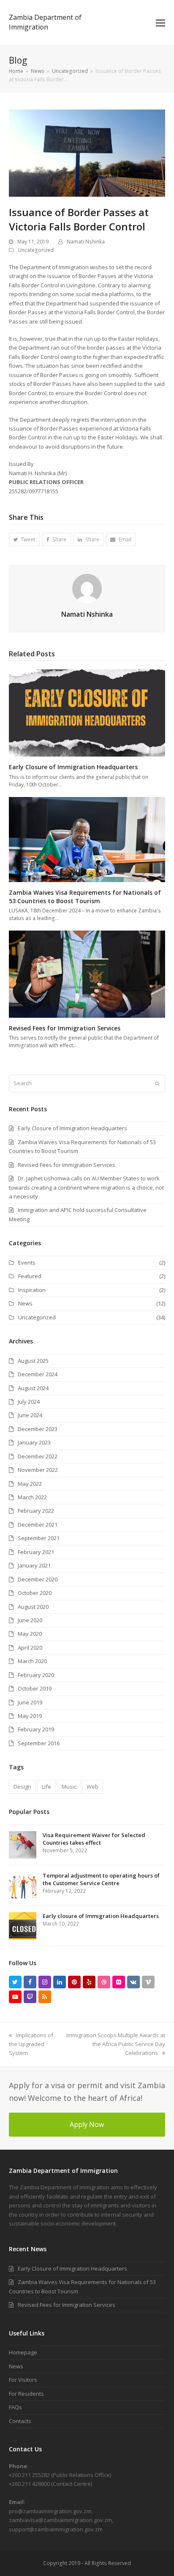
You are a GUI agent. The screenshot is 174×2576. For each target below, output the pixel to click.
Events (27, 1263)
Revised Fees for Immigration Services (65, 1028)
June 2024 (30, 1415)
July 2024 (29, 1402)
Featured (30, 1276)
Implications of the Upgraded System (31, 2044)
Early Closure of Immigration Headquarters (73, 767)
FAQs (15, 2407)
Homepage (23, 2352)
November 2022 (38, 1470)
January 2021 (34, 1565)
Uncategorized (36, 250)
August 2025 (33, 1361)
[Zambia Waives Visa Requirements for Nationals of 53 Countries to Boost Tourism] (87, 839)
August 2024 (33, 1388)
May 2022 (30, 1484)
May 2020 (30, 1634)
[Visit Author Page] (87, 588)
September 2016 (39, 1743)
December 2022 (38, 1456)
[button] (160, 22)
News (25, 1303)
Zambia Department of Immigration (45, 22)
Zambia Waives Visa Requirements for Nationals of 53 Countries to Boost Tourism (85, 897)
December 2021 (38, 1525)
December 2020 (38, 1579)
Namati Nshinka (86, 242)
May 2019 (30, 1716)
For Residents (26, 2394)
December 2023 (38, 1429)
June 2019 (30, 1702)
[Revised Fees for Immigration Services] (87, 974)
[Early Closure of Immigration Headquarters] (87, 712)
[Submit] (157, 1083)
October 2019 (35, 1688)
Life (46, 1787)
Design (22, 1787)
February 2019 (36, 1729)
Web (92, 1787)
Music (69, 1787)
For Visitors (23, 2380)
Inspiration (32, 1290)
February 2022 (36, 1511)
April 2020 (30, 1648)
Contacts (20, 2421)
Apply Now (87, 2124)
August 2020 (33, 1607)
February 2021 (36, 1552)
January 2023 (34, 1442)
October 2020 (35, 1593)
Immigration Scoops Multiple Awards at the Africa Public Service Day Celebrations (116, 2044)
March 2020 (32, 1661)
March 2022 (32, 1497)
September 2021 (39, 1538)
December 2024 (38, 1374)
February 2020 (36, 1675)
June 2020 (30, 1620)
